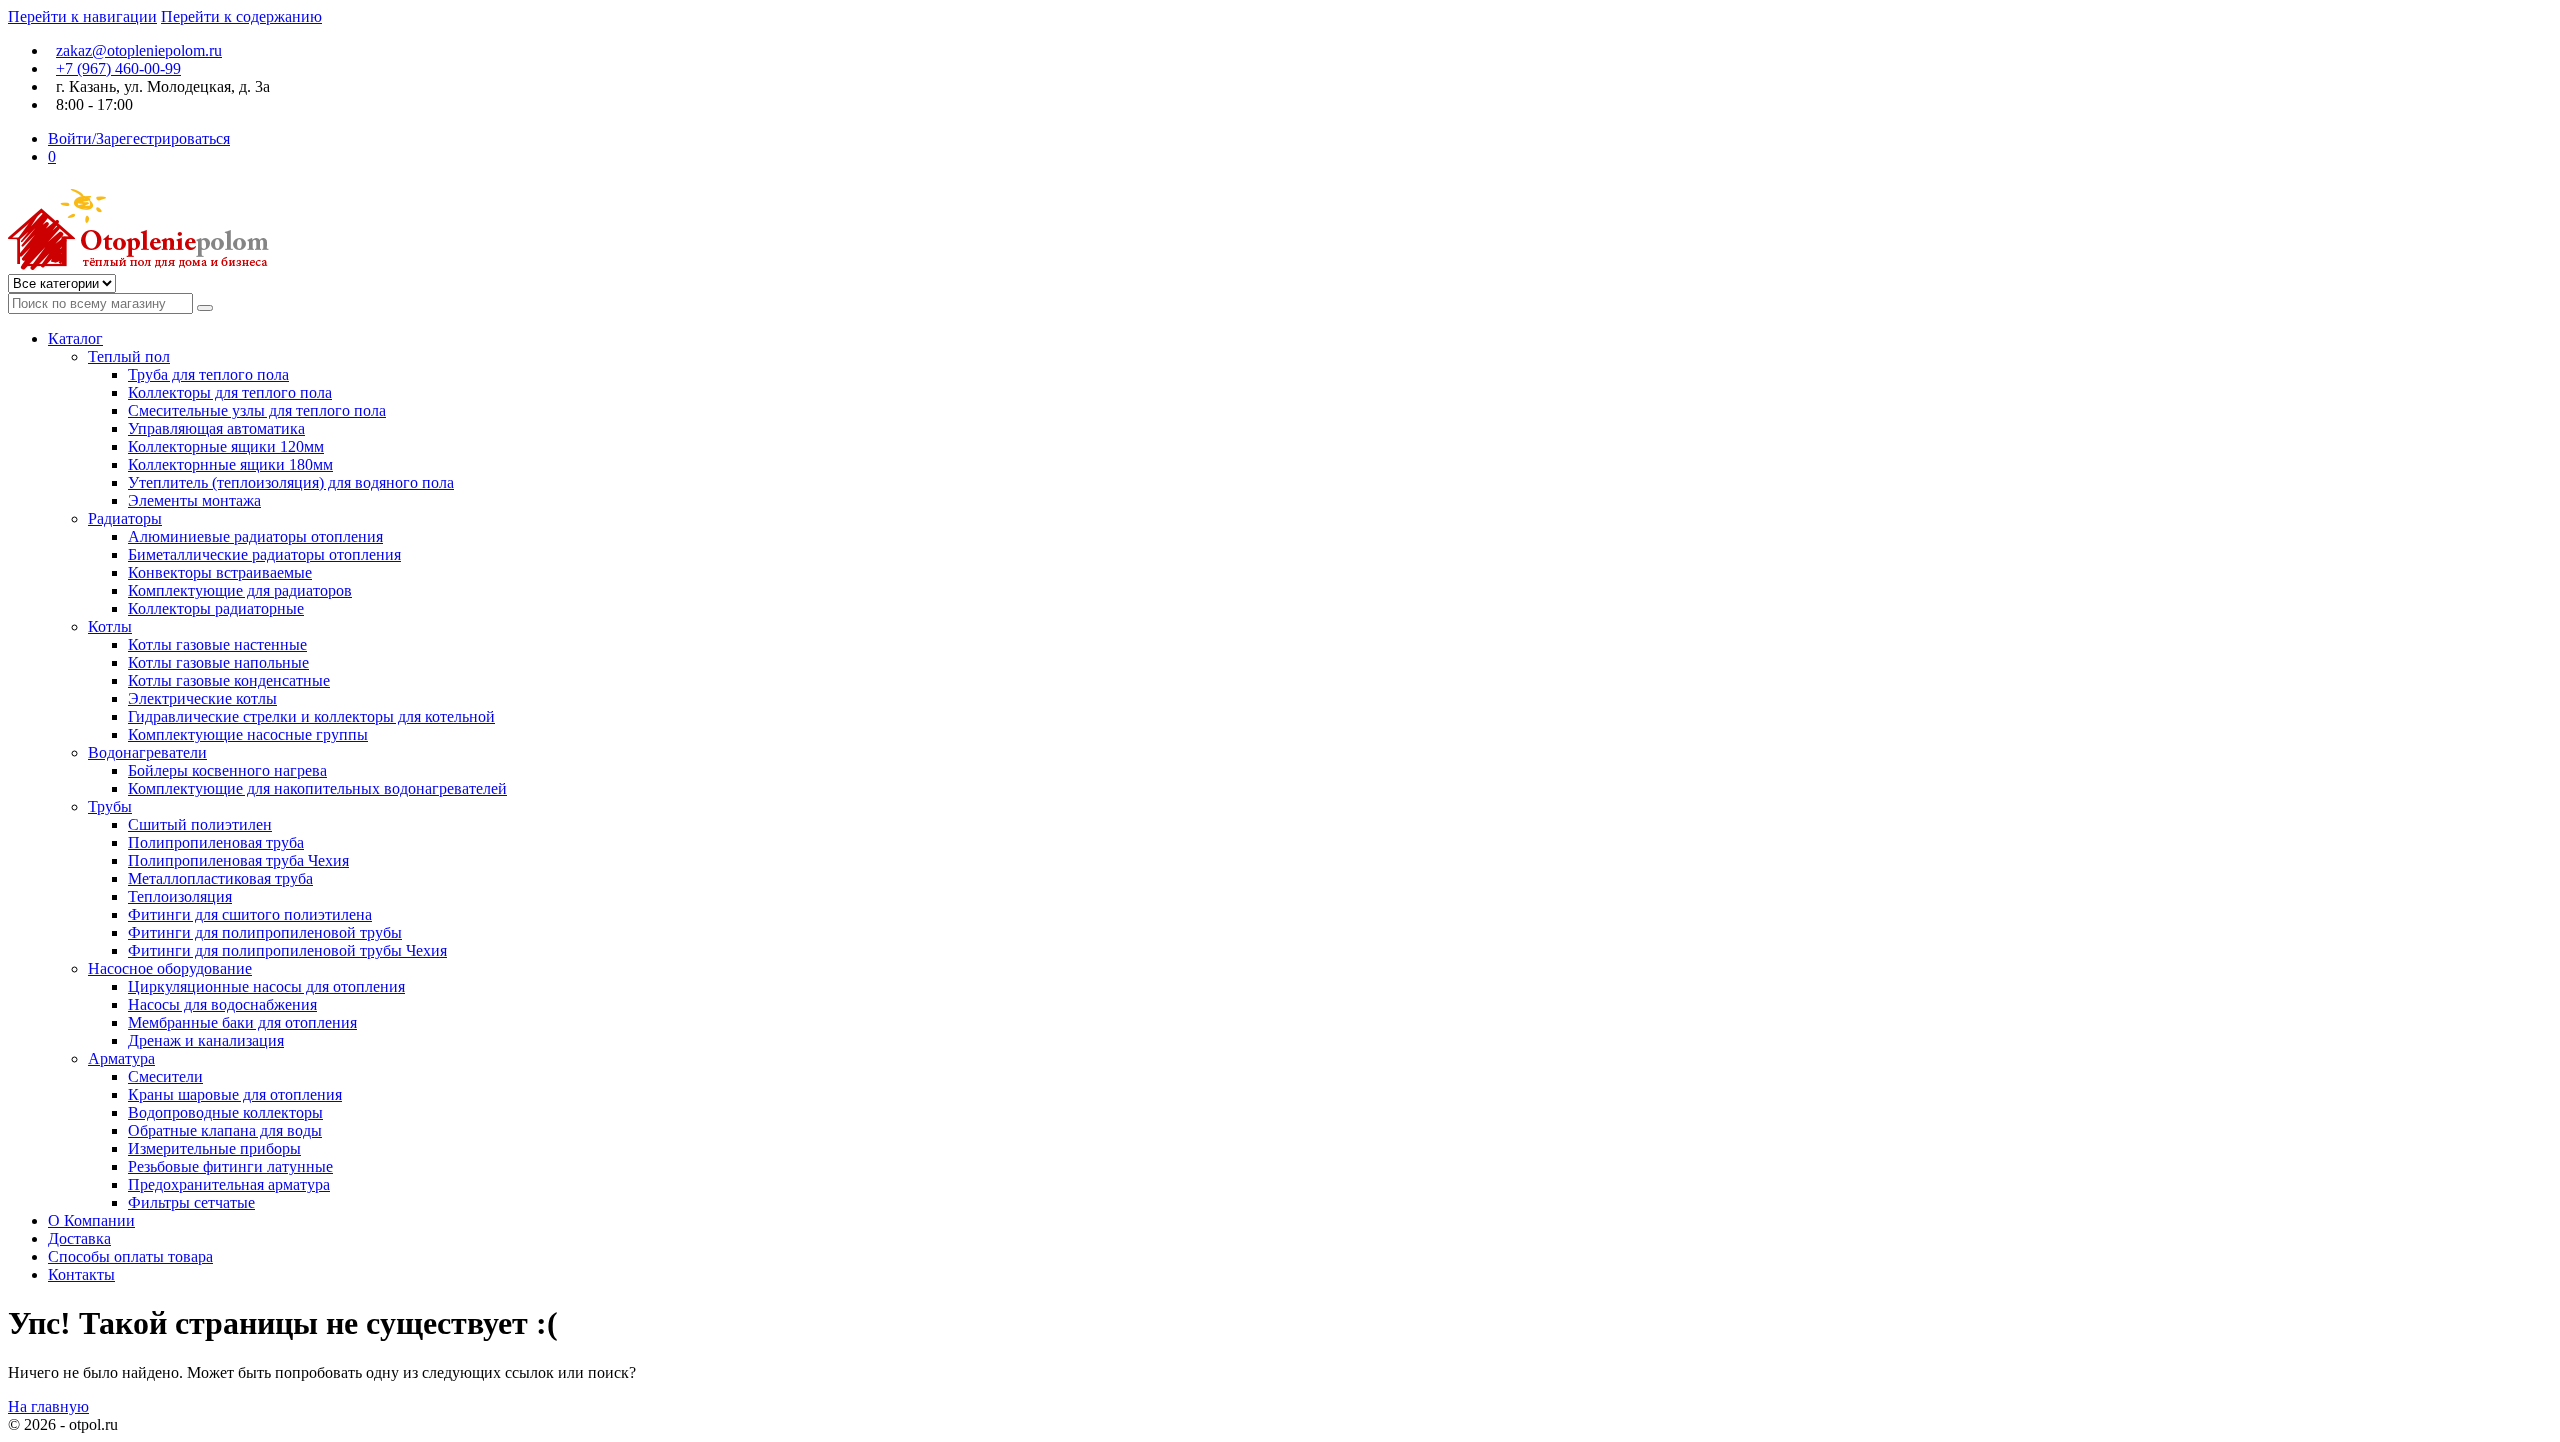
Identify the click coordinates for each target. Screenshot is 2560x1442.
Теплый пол (129, 356)
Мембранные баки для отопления (242, 1022)
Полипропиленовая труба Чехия (238, 860)
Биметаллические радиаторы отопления (264, 554)
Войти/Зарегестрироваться (139, 138)
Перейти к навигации (82, 16)
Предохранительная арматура (229, 1184)
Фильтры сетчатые (191, 1202)
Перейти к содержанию (241, 16)
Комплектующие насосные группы (248, 734)
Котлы (110, 626)
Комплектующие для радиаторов (240, 590)
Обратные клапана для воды (225, 1130)
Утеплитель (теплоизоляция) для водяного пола (291, 482)
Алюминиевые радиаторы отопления (255, 536)
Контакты (81, 1274)
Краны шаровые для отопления (235, 1094)
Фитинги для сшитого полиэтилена (250, 914)
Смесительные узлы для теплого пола (257, 410)
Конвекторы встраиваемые (220, 572)
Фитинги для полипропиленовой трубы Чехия (287, 950)
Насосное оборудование (170, 968)
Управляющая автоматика (216, 428)
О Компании (91, 1220)
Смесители (165, 1076)
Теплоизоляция (180, 896)
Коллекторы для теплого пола (230, 392)
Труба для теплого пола (208, 374)
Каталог (75, 338)
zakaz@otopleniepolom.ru (139, 50)
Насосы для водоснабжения (222, 1004)
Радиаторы (125, 518)
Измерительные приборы (214, 1148)
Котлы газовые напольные (218, 662)
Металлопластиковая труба (220, 878)
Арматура (121, 1058)
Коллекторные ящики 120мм (226, 446)
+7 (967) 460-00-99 (118, 68)
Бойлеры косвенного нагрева (227, 770)
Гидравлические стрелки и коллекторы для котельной (311, 716)
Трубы (110, 806)
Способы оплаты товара (130, 1256)
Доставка (79, 1238)
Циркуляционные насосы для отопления (266, 986)
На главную (48, 1406)
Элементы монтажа (194, 500)
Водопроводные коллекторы (225, 1112)
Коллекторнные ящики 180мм (230, 464)
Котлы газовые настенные (217, 644)
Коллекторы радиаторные (216, 608)
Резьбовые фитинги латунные (230, 1166)
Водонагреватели (147, 752)
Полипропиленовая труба (216, 842)
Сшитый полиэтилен (200, 824)
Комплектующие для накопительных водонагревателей (317, 788)
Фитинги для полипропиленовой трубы (265, 932)
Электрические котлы (202, 698)
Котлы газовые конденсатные (229, 680)
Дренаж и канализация (206, 1040)
